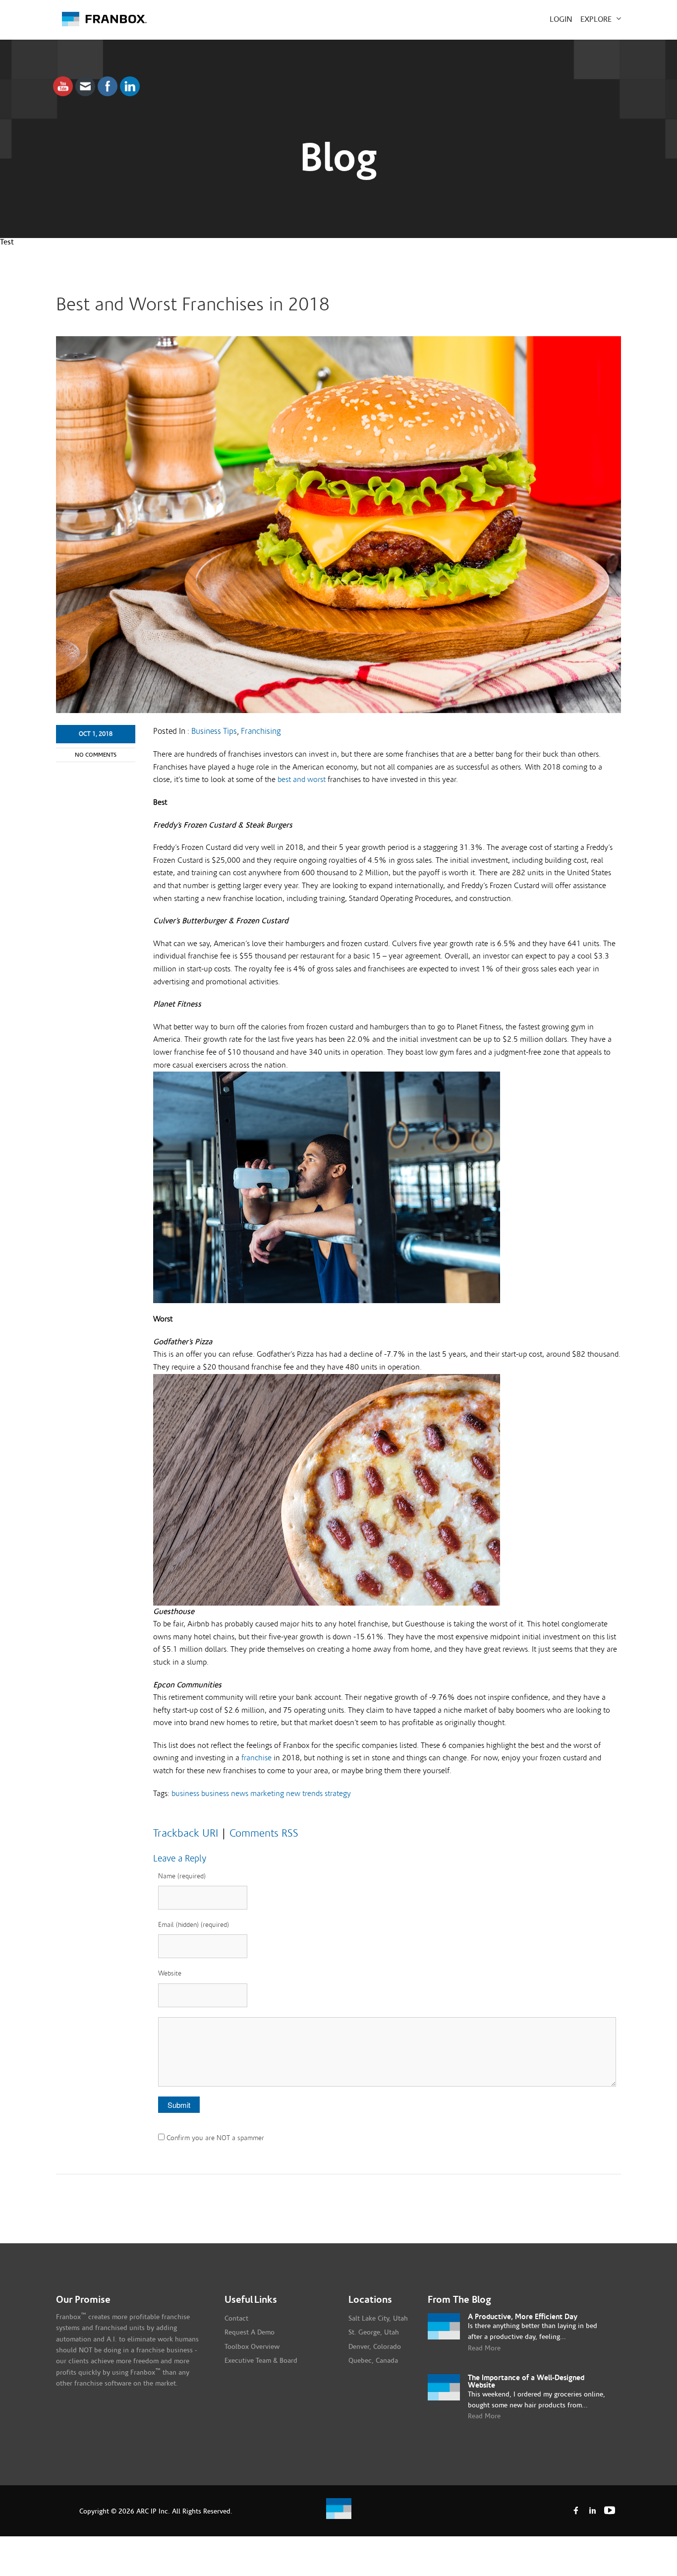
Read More (484, 2348)
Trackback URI (186, 1833)
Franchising (261, 731)
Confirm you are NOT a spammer (214, 2138)
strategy (338, 1794)
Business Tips (214, 731)
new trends (304, 1794)
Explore (597, 19)
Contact (236, 2319)
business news (225, 1794)
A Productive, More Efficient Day (523, 2317)
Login (561, 19)
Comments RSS (264, 1833)
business (185, 1794)
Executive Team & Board (261, 2361)
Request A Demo (250, 2333)
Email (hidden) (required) (194, 1925)
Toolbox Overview (252, 2347)
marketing (267, 1794)
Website (170, 1974)
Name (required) (182, 1876)
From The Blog (459, 2300)
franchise (256, 1758)
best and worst (302, 779)
